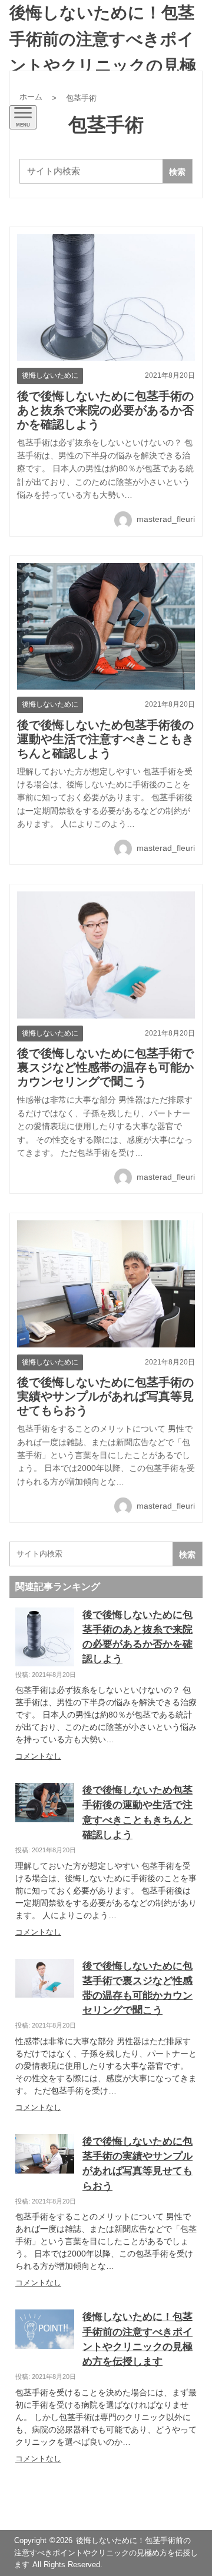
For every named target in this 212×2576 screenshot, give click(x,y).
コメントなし (38, 1756)
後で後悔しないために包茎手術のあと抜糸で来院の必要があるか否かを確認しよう (105, 410)
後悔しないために (50, 375)
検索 (177, 172)
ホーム (31, 97)
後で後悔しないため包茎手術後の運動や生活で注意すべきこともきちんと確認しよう (105, 739)
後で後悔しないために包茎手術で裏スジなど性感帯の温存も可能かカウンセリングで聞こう (105, 1067)
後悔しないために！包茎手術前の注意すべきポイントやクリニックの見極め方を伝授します (103, 52)
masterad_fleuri (165, 519)
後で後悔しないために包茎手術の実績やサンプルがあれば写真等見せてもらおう (105, 1396)
